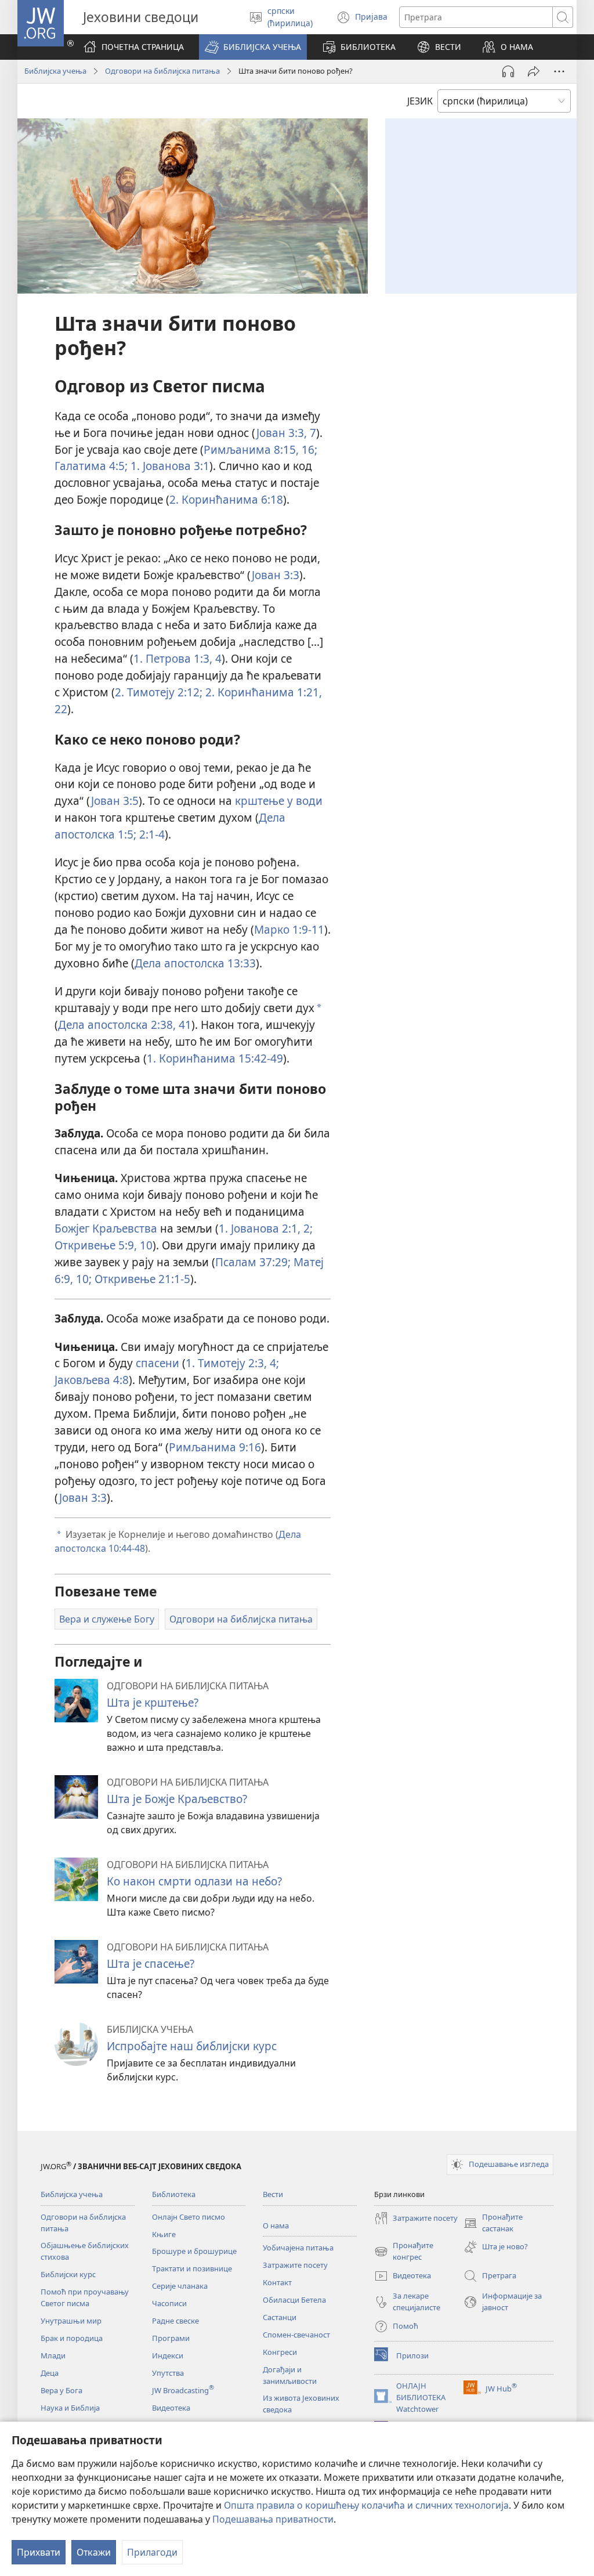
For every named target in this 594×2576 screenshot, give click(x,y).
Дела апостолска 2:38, (117, 1025)
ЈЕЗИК (420, 101)
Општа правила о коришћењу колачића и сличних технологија (366, 2505)
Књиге (164, 2234)
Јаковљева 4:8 (92, 1380)
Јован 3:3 (276, 575)
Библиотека (174, 2194)
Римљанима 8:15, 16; (260, 449)
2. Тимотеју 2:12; (159, 692)
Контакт (277, 2282)
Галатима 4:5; (91, 466)
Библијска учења (55, 71)
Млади (53, 2355)
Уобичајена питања (298, 2248)
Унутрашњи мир (71, 2321)
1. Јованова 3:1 (169, 466)
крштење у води (279, 801)
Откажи (94, 2552)
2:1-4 (151, 834)
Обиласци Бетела (294, 2300)
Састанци (280, 2317)
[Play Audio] (508, 71)
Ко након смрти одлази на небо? (194, 1881)
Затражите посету (295, 2265)
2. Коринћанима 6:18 (226, 499)
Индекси (168, 2355)
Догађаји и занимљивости (290, 2375)
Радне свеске (175, 2321)
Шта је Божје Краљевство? (177, 1799)
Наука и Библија (70, 2408)
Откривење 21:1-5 (141, 1279)
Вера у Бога (61, 2390)
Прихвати (39, 2552)
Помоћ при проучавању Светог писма (85, 2297)
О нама (276, 2225)
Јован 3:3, (282, 433)
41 (184, 1025)
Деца (50, 2373)
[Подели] (534, 71)
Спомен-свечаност (296, 2335)
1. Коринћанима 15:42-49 (215, 1058)
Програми (171, 2338)
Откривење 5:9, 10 (104, 1245)
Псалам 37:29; (253, 1262)
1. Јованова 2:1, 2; (266, 1228)
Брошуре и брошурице (194, 2251)
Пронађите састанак (493, 2223)
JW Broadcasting (183, 2390)
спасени (157, 1363)
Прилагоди (152, 2552)
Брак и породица (72, 2338)
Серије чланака (180, 2286)
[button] (253, 47)
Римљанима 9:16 (215, 1447)
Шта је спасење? (151, 1963)
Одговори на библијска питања (162, 71)
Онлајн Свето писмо (189, 2217)
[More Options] (559, 71)
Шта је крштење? (153, 1702)
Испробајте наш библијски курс (192, 2046)
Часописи (169, 2303)
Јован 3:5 (115, 801)
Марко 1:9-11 (289, 929)
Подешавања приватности (273, 2519)
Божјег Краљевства (106, 1228)
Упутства (168, 2373)
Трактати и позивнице (192, 2268)
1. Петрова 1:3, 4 (178, 658)
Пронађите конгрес (404, 2252)
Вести (273, 2194)
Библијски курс (68, 2274)
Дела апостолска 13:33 (195, 963)
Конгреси (280, 2352)
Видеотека (171, 2408)
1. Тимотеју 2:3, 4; (232, 1363)
